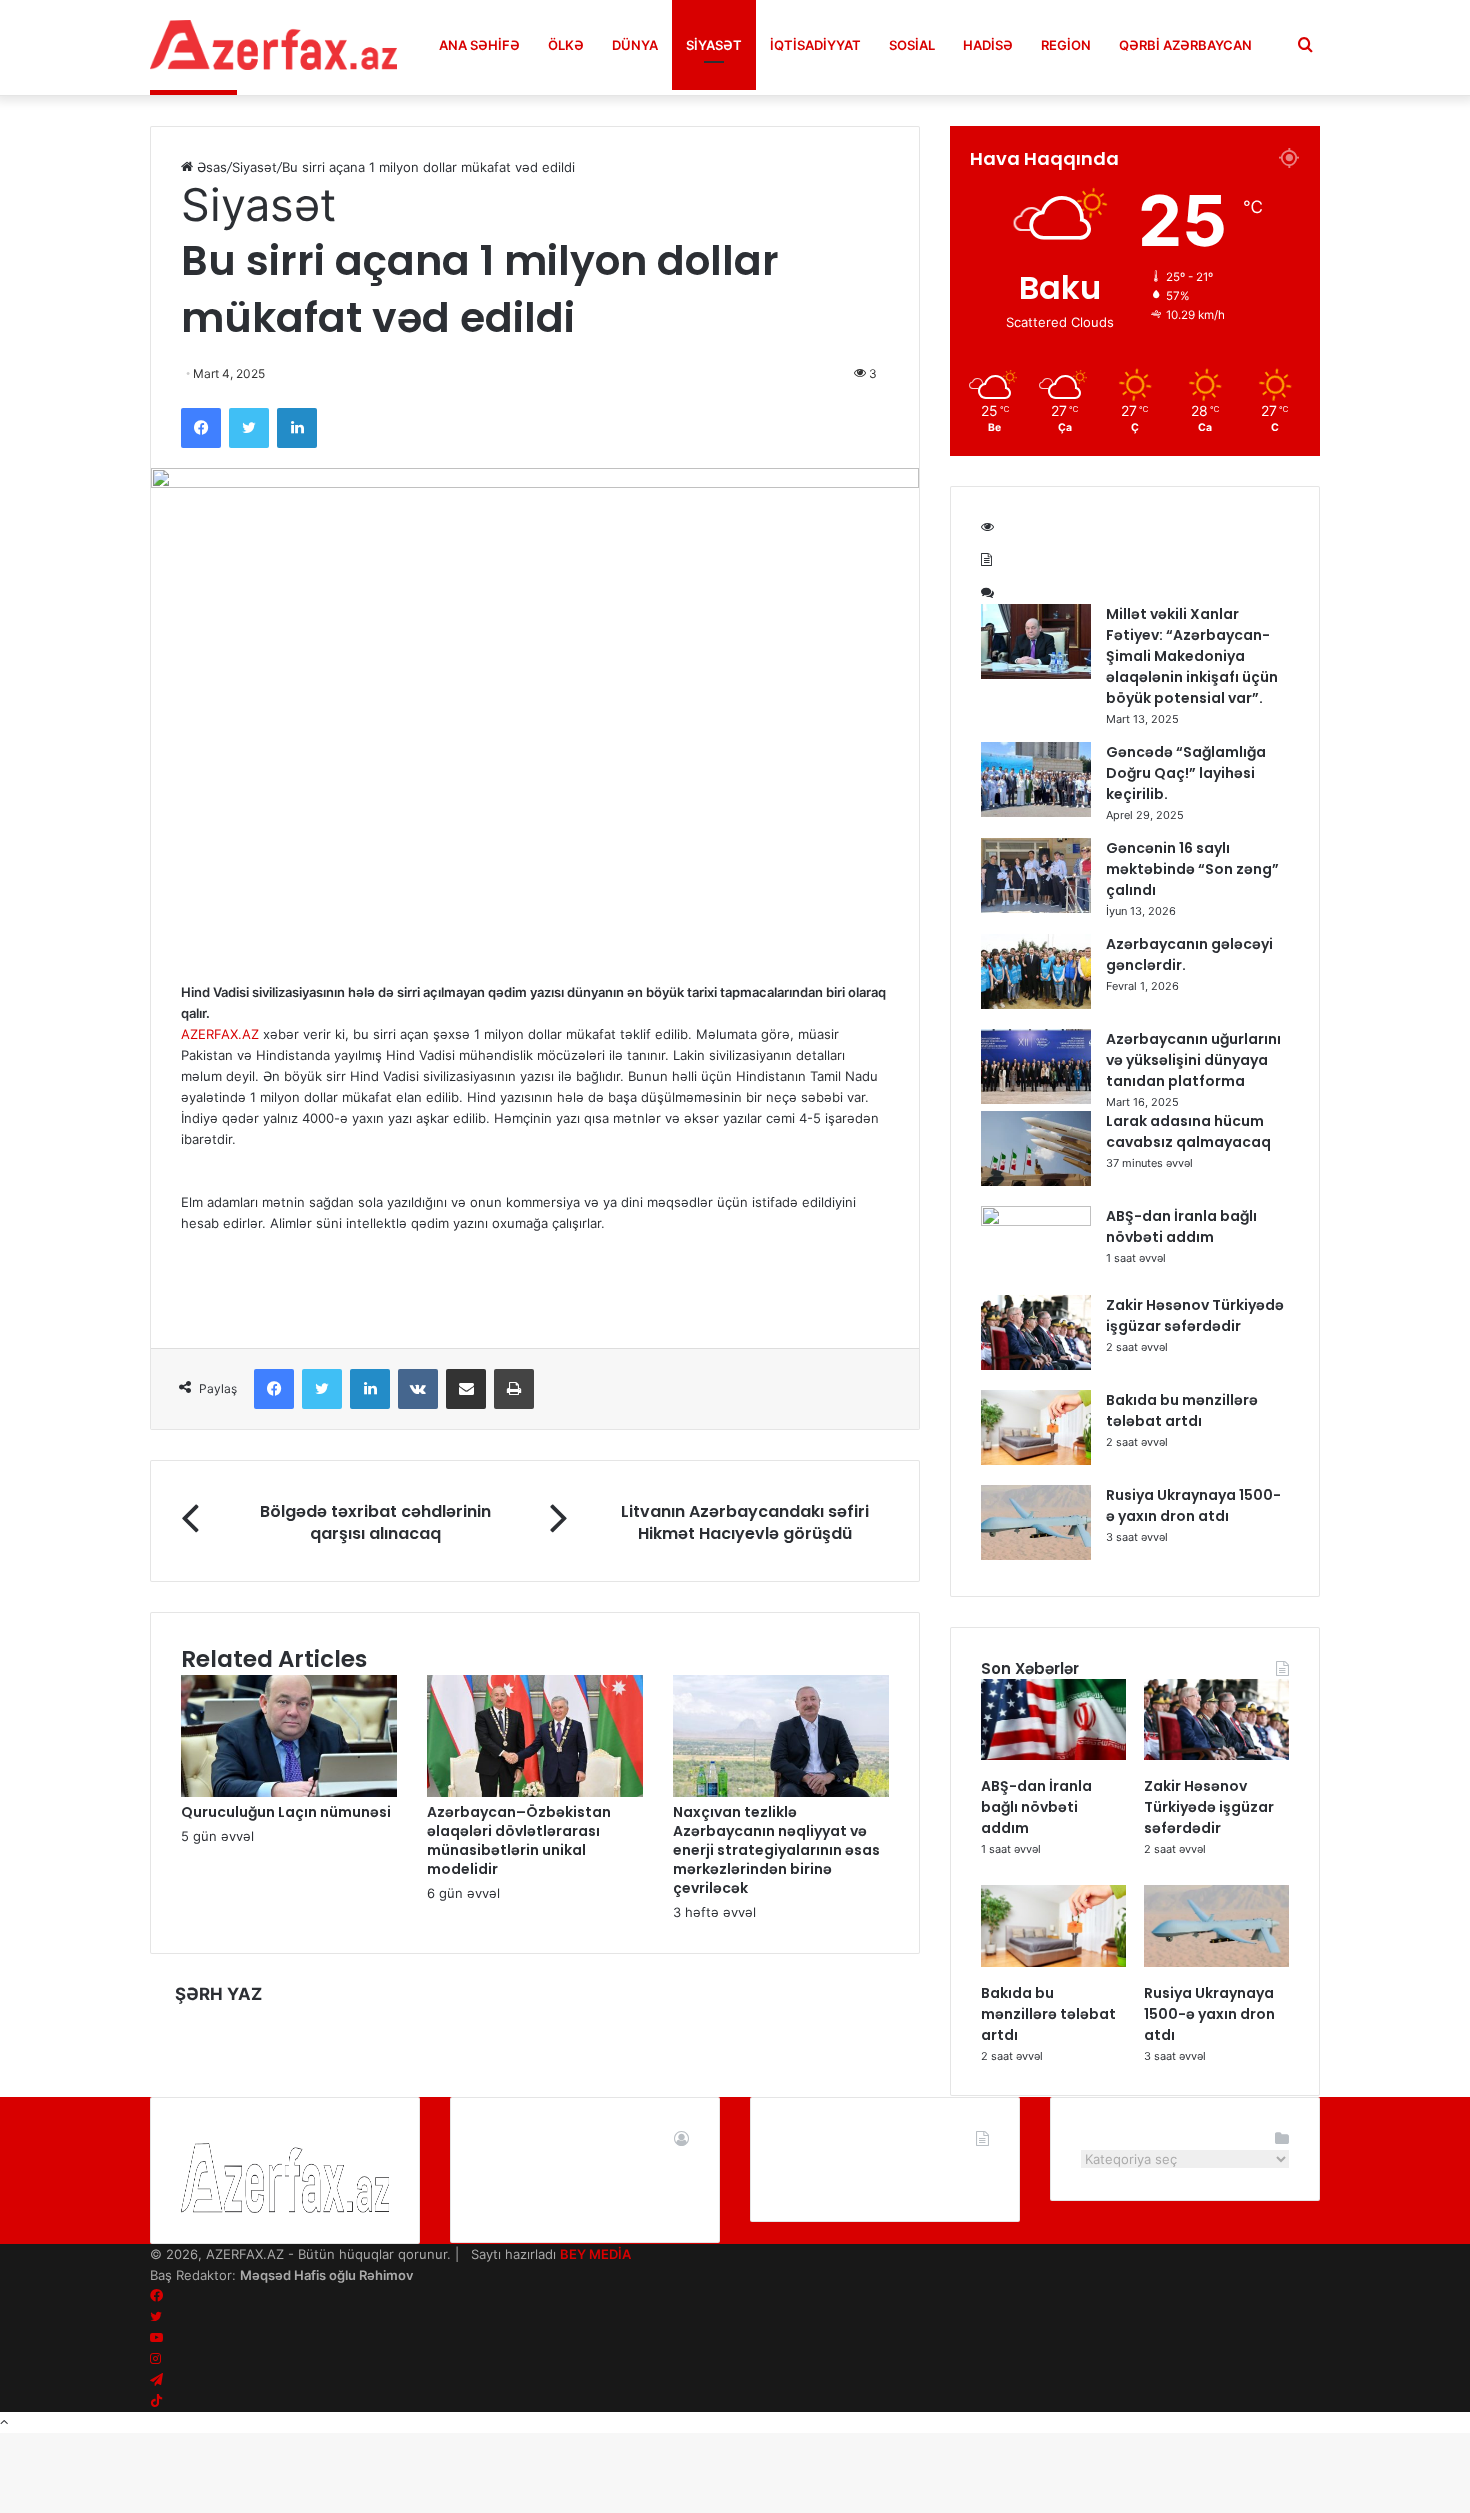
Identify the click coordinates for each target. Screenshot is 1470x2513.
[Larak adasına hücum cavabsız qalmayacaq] (1036, 1181)
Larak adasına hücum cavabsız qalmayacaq (1188, 1131)
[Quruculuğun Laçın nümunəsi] (289, 1792)
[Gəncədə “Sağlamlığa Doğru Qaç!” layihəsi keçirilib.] (1036, 812)
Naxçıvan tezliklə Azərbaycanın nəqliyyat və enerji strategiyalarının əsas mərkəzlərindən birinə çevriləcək (776, 1850)
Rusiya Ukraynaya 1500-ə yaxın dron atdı (1193, 1505)
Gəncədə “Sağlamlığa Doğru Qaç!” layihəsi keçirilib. (1186, 773)
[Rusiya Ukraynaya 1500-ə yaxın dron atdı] (1036, 1555)
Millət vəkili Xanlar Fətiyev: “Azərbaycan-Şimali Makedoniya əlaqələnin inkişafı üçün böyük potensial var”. (1192, 656)
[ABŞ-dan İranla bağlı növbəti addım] (1036, 1221)
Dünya (635, 45)
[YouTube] (156, 2338)
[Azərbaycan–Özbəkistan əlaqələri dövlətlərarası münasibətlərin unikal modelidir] (535, 1792)
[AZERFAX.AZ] (274, 45)
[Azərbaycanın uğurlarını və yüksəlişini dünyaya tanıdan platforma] (1036, 1099)
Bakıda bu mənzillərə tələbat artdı (1182, 1410)
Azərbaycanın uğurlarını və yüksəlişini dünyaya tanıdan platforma (1193, 1060)
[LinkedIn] (297, 428)
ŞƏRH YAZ (218, 1994)
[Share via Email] (466, 1389)
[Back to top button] (4, 2422)
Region (1066, 45)
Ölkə (566, 45)
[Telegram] (156, 2380)
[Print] (514, 1389)
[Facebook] (201, 428)
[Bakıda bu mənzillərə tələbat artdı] (1036, 1460)
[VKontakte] (418, 1389)
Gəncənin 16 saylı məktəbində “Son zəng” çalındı (1192, 869)
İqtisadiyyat (815, 45)
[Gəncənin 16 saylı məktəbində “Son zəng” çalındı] (1036, 908)
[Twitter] (249, 428)
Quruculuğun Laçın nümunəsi (286, 1812)
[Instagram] (155, 2359)
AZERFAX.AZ (220, 1034)
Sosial (912, 45)
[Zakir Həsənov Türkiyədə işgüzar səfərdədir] (1036, 1365)
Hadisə (988, 45)
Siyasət (714, 45)
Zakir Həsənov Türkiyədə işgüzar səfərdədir (1195, 1315)
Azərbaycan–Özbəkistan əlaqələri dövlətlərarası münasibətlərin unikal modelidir (519, 1840)
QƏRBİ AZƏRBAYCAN (1185, 45)
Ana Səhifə (479, 45)
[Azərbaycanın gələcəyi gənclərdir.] (1036, 1004)
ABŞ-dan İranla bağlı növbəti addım (1181, 1226)
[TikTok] (156, 2401)
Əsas (210, 167)
